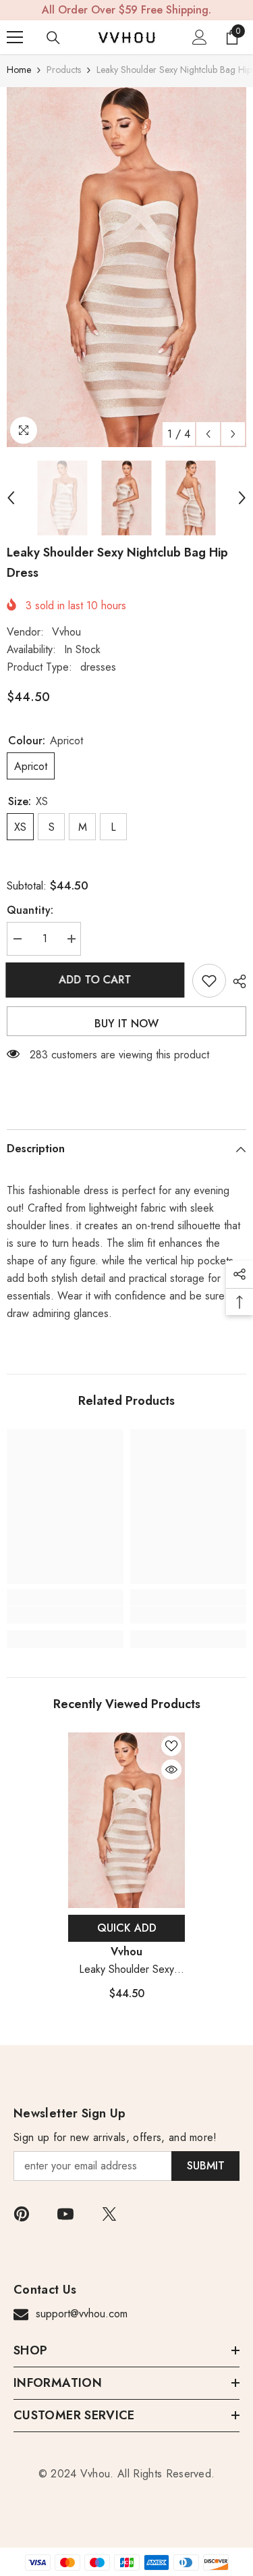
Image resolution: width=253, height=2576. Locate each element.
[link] (65, 1615)
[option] (126, 267)
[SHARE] (236, 981)
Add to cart (96, 980)
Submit (206, 2166)
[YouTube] (65, 2214)
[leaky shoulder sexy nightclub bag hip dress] (126, 1820)
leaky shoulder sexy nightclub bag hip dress (126, 1970)
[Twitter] (109, 2214)
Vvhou (66, 632)
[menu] (15, 37)
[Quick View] (171, 1770)
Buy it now (126, 1024)
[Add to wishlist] (209, 981)
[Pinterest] (22, 2214)
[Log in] (200, 37)
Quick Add (127, 1928)
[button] (208, 434)
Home (19, 70)
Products (64, 70)
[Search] (53, 38)
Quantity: (30, 910)
